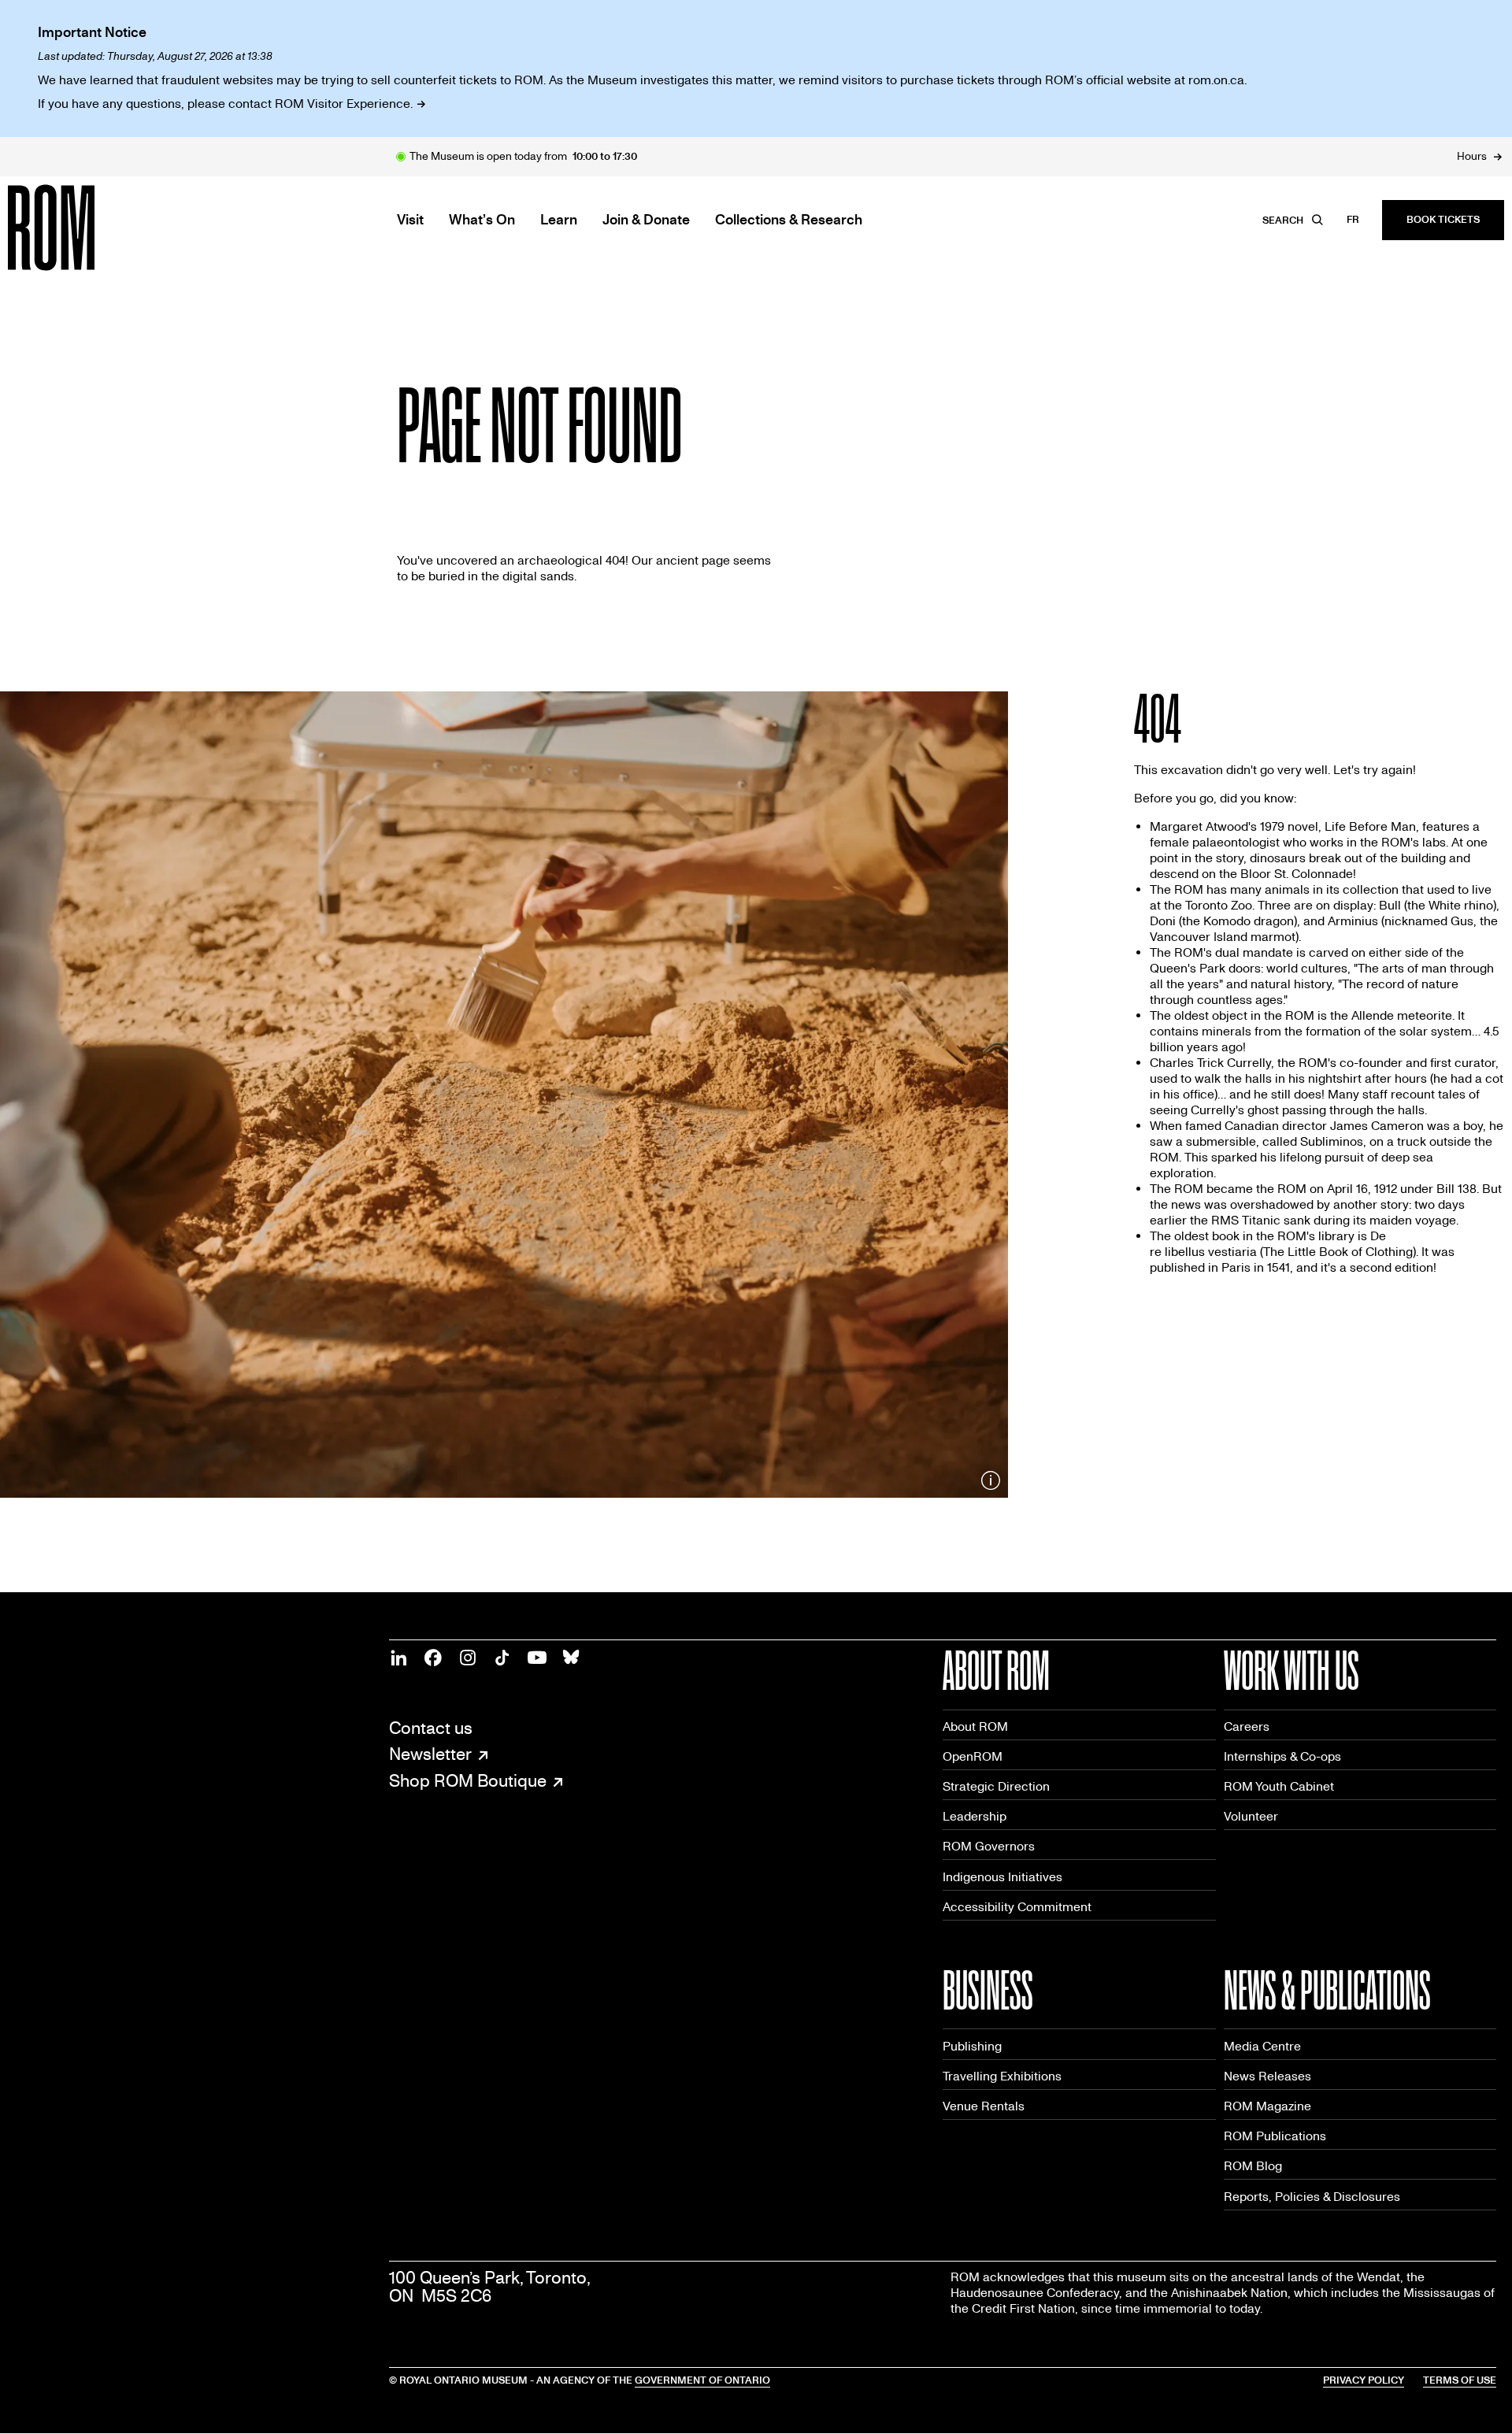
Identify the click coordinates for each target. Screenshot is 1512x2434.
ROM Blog (1253, 2166)
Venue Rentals (984, 2106)
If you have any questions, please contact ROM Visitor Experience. (225, 104)
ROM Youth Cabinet (1279, 1786)
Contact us (431, 1729)
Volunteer (1251, 1816)
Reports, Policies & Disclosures (1312, 2197)
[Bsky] (572, 1658)
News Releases (1267, 2076)
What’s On (482, 220)
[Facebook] (433, 1658)
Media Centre (1262, 2046)
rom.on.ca (1216, 80)
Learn (559, 220)
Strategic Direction (996, 1786)
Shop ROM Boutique (468, 1782)
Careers (1247, 1726)
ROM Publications (1275, 2136)
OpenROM (973, 1756)
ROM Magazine (1267, 2106)
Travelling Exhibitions (1002, 2076)
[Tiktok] (502, 1658)
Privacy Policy (1364, 2380)
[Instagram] (468, 1658)
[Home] (87, 228)
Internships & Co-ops (1282, 1756)
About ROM (975, 1726)
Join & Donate (646, 220)
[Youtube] (537, 1658)
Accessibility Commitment (1017, 1907)
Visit (410, 220)
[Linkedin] (398, 1658)
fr (1353, 220)
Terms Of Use (1460, 2380)
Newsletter (430, 1755)
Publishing (972, 2046)
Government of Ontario (702, 2380)
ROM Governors (989, 1846)
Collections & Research (789, 220)
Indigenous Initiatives (1002, 1877)
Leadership (975, 1816)
